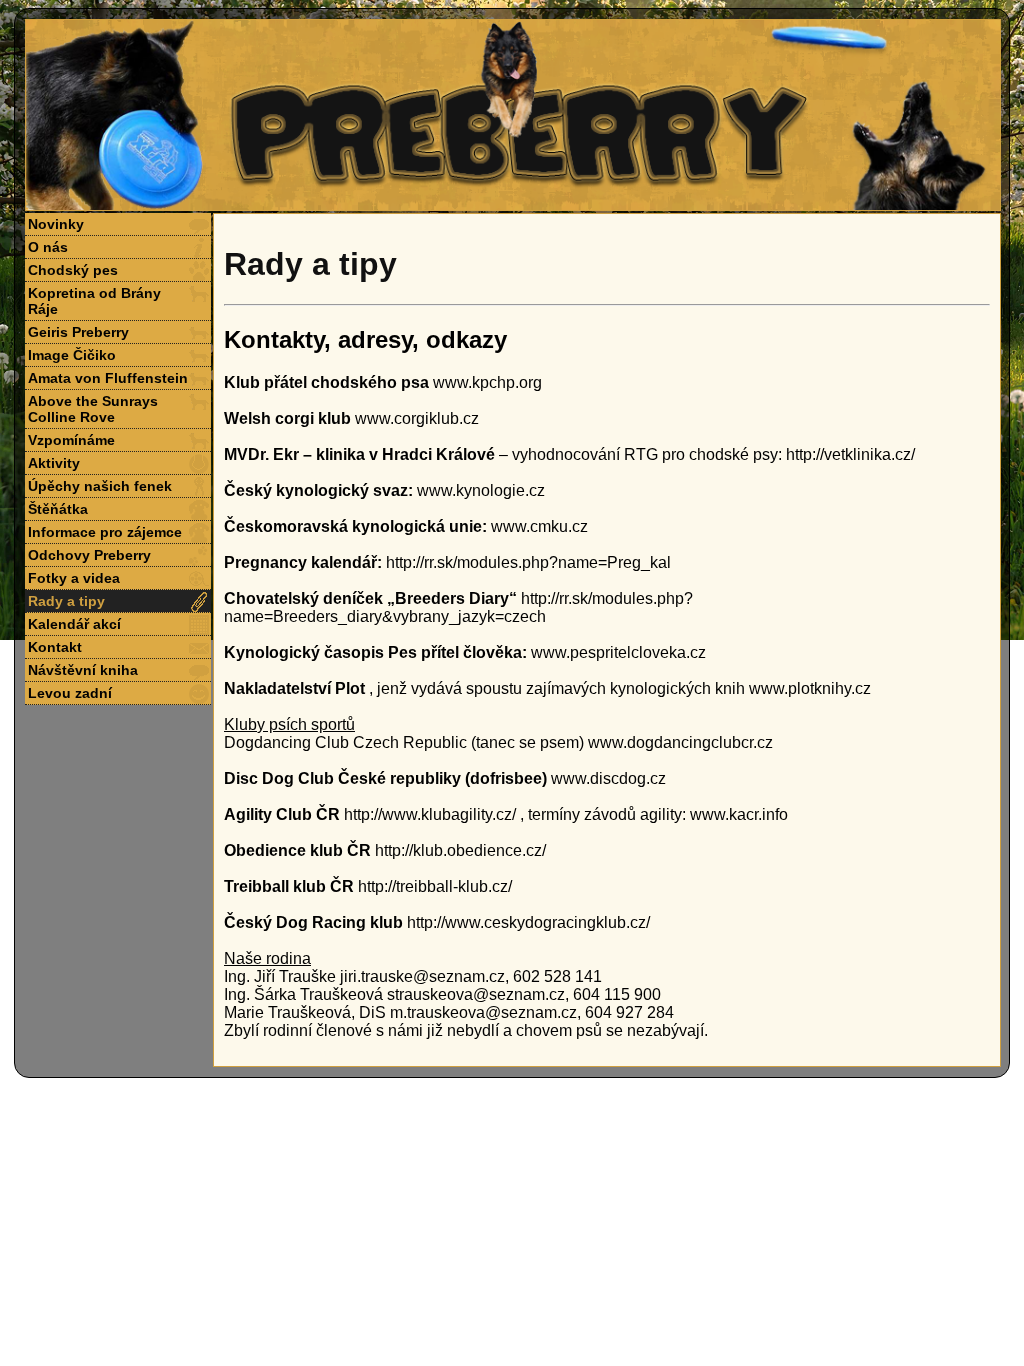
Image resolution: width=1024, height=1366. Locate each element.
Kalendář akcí (74, 624)
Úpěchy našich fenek (100, 486)
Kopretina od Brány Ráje (94, 301)
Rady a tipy (66, 601)
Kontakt (55, 647)
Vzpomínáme (71, 440)
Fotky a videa (74, 578)
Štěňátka (58, 509)
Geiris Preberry (78, 332)
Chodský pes (73, 270)
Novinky (56, 224)
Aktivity (54, 463)
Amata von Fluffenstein (108, 378)
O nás (48, 247)
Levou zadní (70, 693)
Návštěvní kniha (83, 670)
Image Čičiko (72, 355)
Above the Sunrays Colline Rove (93, 409)
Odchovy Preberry (89, 555)
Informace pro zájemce (105, 532)
